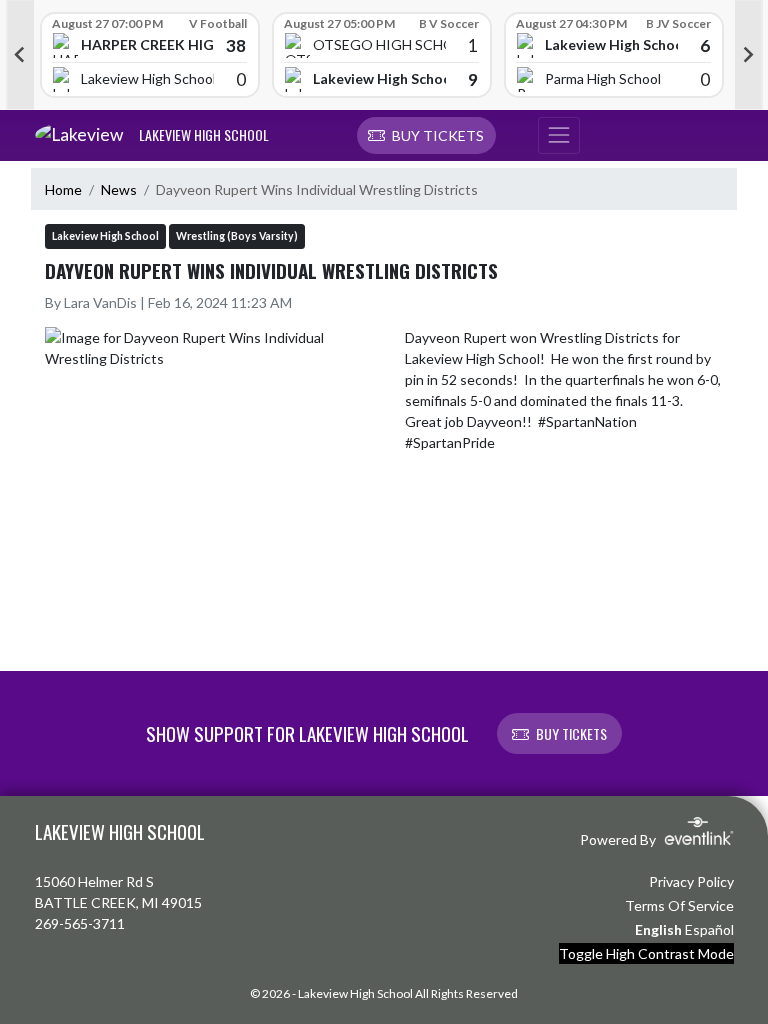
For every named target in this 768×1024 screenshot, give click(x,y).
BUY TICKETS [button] (571, 733)
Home (63, 189)
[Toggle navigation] (559, 136)
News (119, 189)
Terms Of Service (679, 905)
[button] (426, 136)
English (658, 929)
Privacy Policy (691, 881)
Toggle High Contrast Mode (646, 953)
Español (709, 929)
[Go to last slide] (20, 55)
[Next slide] (749, 55)
